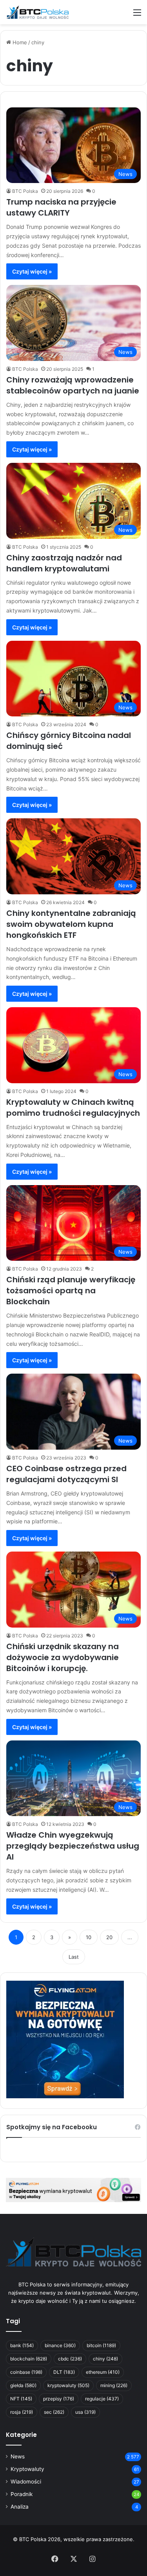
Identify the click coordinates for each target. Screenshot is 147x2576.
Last (74, 1957)
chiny (105, 2359)
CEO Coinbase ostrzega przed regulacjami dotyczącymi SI (66, 1474)
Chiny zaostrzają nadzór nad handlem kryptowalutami (64, 563)
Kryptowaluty (27, 2469)
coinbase (26, 2372)
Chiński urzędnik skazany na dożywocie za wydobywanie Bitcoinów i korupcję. (63, 1657)
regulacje (102, 2399)
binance (60, 2345)
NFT (21, 2399)
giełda (23, 2385)
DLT (64, 2372)
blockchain (29, 2359)
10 (89, 1937)
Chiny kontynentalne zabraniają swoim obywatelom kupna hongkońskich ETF (71, 924)
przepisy (59, 2399)
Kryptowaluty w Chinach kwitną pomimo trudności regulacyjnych (73, 1108)
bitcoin (101, 2345)
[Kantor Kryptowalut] (73, 2189)
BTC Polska (25, 191)
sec (54, 2412)
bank (22, 2345)
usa (85, 2412)
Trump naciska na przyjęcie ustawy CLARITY (61, 207)
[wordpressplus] (37, 12)
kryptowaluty (68, 2385)
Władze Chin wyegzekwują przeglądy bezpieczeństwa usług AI (73, 1846)
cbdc (70, 2359)
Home (19, 42)
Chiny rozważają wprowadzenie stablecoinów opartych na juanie (73, 385)
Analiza (20, 2507)
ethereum (103, 2372)
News (18, 2456)
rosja (22, 2412)
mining (114, 2385)
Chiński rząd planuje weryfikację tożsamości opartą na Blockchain (71, 1291)
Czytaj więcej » (32, 271)
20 (109, 1937)
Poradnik (22, 2494)
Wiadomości (26, 2482)
